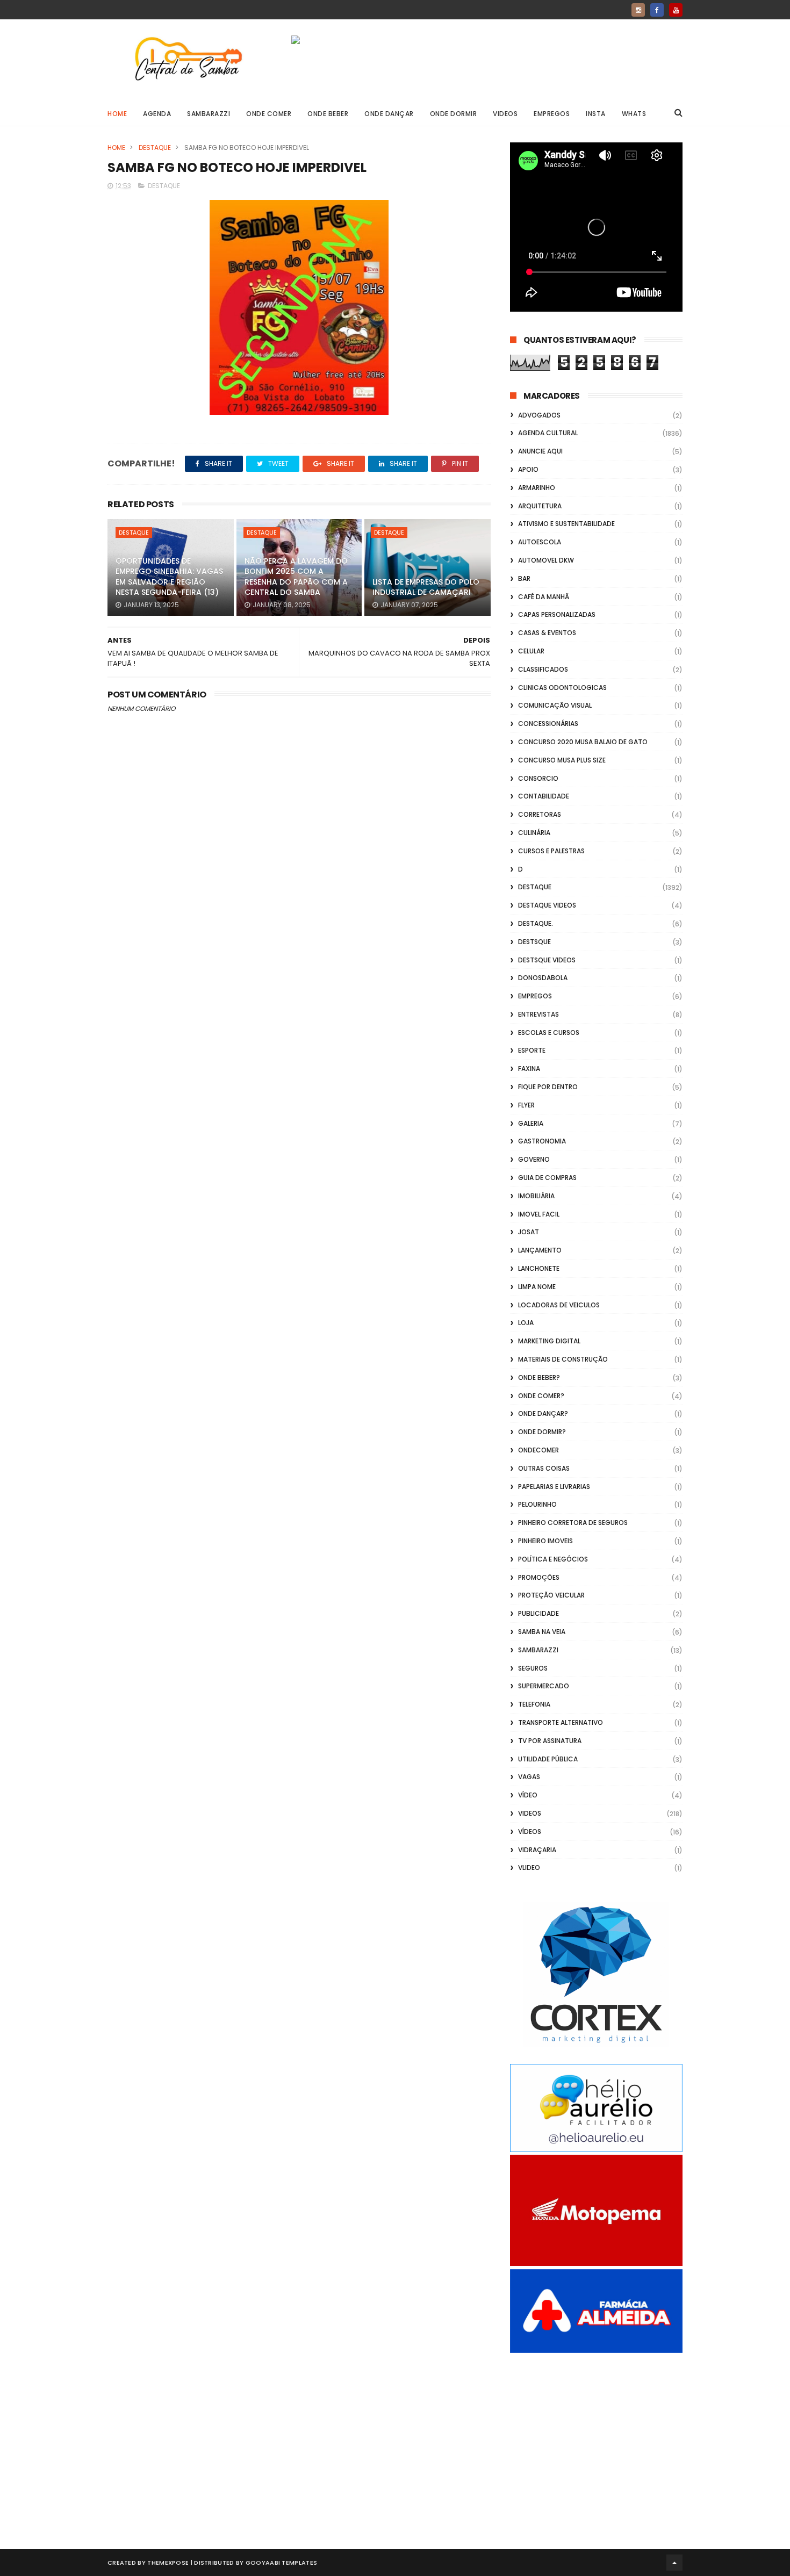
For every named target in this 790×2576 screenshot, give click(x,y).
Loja (526, 1323)
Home (117, 114)
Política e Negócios (553, 1559)
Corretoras (540, 814)
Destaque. (536, 923)
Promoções (539, 1577)
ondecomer (538, 1450)
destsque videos (547, 960)
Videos (505, 114)
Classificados (543, 669)
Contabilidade (544, 796)
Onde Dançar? (543, 1413)
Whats (634, 114)
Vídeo (528, 1795)
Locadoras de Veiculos (559, 1305)
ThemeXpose (168, 2563)
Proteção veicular (551, 1595)
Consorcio (538, 778)
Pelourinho (537, 1504)
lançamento (540, 1250)
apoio (528, 469)
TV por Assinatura (550, 1741)
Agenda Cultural (548, 433)
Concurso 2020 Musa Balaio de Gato (583, 742)
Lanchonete (539, 1268)
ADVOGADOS (539, 415)
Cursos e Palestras (551, 851)
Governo (534, 1159)
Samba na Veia (542, 1632)
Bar (524, 578)
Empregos (552, 114)
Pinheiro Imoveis (545, 1541)
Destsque (534, 942)
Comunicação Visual (555, 705)
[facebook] (657, 10)
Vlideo (529, 1868)
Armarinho (537, 488)
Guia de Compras (547, 1178)
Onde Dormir (454, 114)
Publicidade (538, 1613)
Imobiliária (536, 1196)
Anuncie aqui (540, 451)
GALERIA (531, 1123)
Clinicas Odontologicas (562, 688)
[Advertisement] (596, 2439)
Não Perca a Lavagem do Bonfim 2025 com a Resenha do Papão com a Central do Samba (296, 577)
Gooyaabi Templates (281, 2563)
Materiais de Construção (563, 1359)
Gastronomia (542, 1141)
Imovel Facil (539, 1214)
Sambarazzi (209, 114)
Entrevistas (538, 1014)
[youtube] (676, 10)
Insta (596, 114)
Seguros (533, 1668)
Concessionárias (548, 724)
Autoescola (540, 542)
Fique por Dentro (548, 1087)
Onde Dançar (389, 114)
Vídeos (530, 1832)
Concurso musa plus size (562, 760)
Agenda (157, 114)
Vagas (529, 1777)
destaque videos (547, 905)
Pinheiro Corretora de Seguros (573, 1523)
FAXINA (529, 1068)
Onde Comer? (541, 1396)
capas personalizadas (557, 614)
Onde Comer (269, 114)
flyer (526, 1105)
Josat (529, 1232)
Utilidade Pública (548, 1759)
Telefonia (534, 1704)
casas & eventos (547, 633)
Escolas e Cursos (549, 1032)
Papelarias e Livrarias (554, 1487)
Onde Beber (328, 114)
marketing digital (549, 1341)
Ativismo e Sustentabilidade (566, 524)
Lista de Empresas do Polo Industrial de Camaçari (426, 587)
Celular (531, 651)
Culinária (534, 833)
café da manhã (544, 597)
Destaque (155, 147)
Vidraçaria (537, 1850)
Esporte (532, 1050)
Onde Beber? (539, 1377)
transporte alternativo (561, 1722)
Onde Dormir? (542, 1432)
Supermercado (544, 1686)
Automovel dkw (546, 560)
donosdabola (543, 978)
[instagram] (638, 10)
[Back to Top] (674, 2563)
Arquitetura (540, 506)
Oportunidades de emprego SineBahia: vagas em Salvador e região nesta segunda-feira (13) (169, 577)
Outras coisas (544, 1468)
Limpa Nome (537, 1287)
